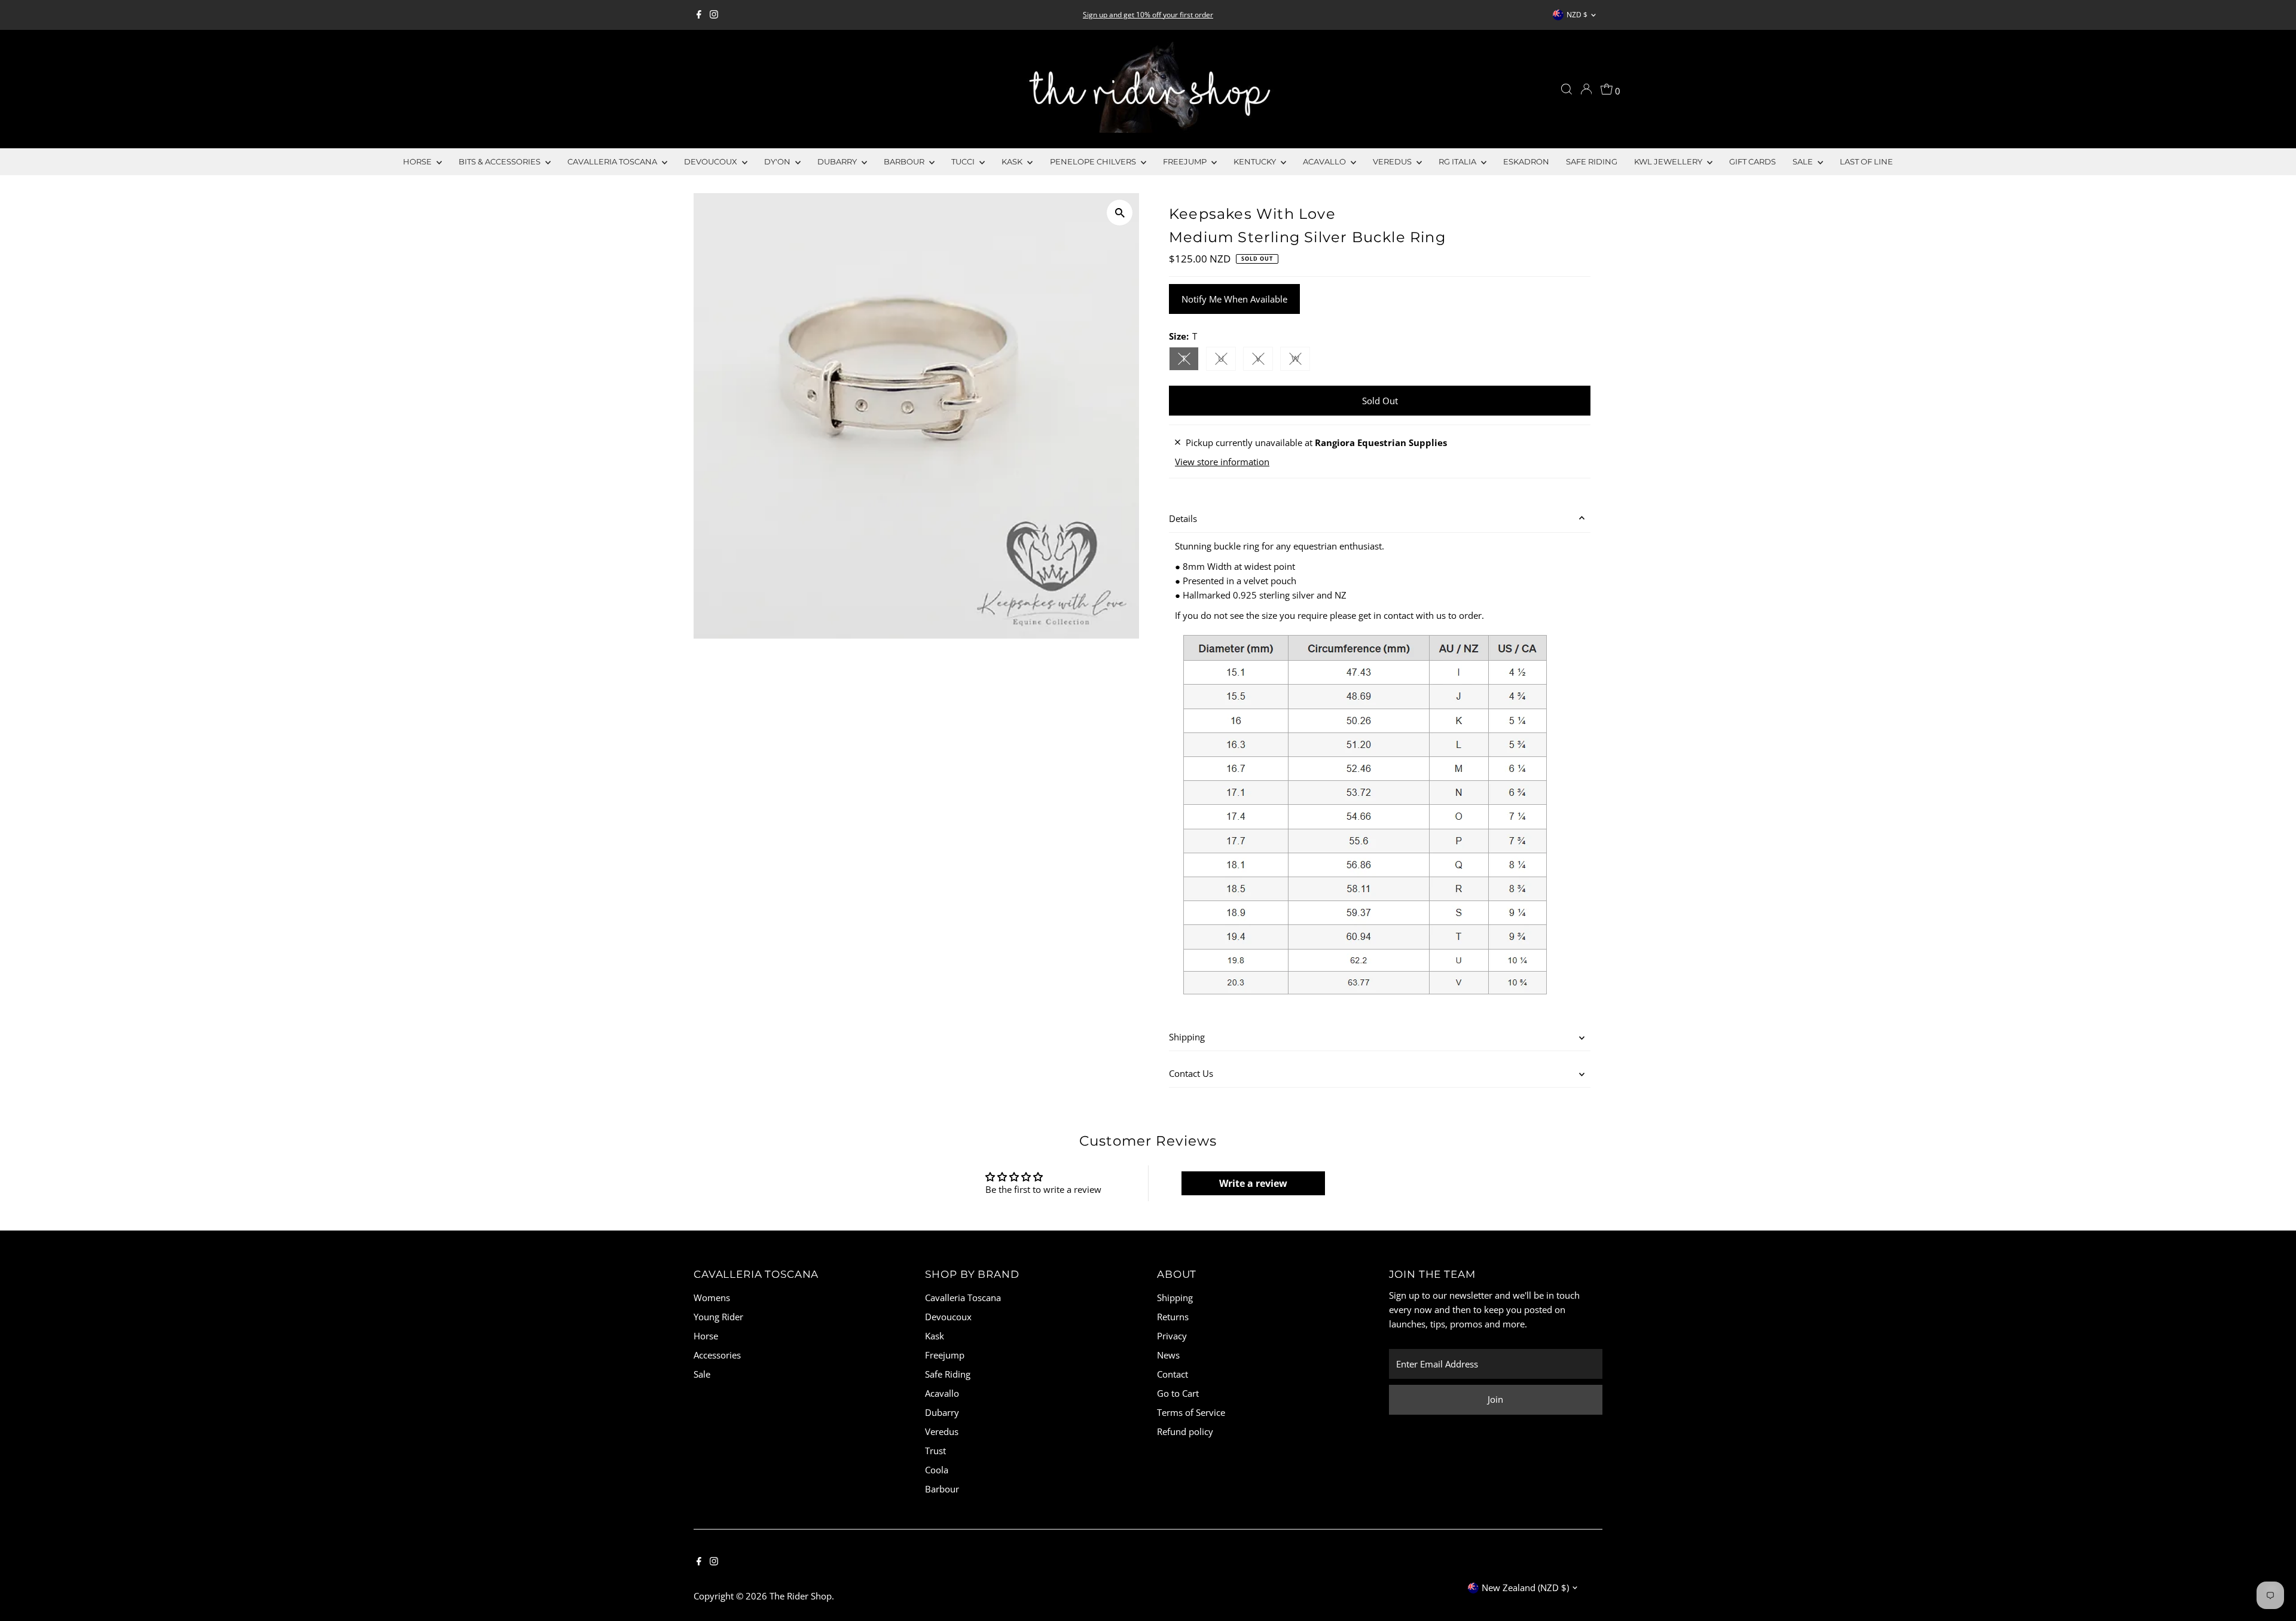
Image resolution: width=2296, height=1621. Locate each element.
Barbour (905, 161)
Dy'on (778, 161)
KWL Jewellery (1669, 161)
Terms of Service (1191, 1412)
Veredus (1393, 161)
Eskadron (1526, 161)
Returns (1173, 1317)
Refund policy (1185, 1431)
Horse (418, 161)
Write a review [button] (1253, 1183)
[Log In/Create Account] (1586, 89)
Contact (1173, 1374)
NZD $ (1577, 15)
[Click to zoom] (1120, 213)
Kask (1013, 161)
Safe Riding (1592, 161)
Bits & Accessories (500, 161)
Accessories (717, 1355)
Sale (702, 1374)
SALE (1804, 161)
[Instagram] (714, 15)
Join (1495, 1399)
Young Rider (718, 1317)
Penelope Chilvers (1094, 161)
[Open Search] (1567, 89)
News (1168, 1355)
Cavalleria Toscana (613, 161)
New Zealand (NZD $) (1525, 1588)
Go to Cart (1178, 1393)
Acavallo (1325, 161)
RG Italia (1458, 161)
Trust (935, 1451)
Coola (937, 1470)
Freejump (1186, 161)
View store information (1222, 462)
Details (1183, 518)
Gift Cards (1752, 161)
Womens (712, 1298)
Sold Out (1380, 401)
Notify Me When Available (1234, 299)
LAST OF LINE (1866, 161)
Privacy (1172, 1336)
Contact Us (1191, 1073)
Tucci (964, 161)
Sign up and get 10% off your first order (1148, 15)
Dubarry (838, 161)
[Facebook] (699, 15)
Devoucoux (712, 161)
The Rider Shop (801, 1596)
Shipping (1187, 1037)
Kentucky (1256, 161)
